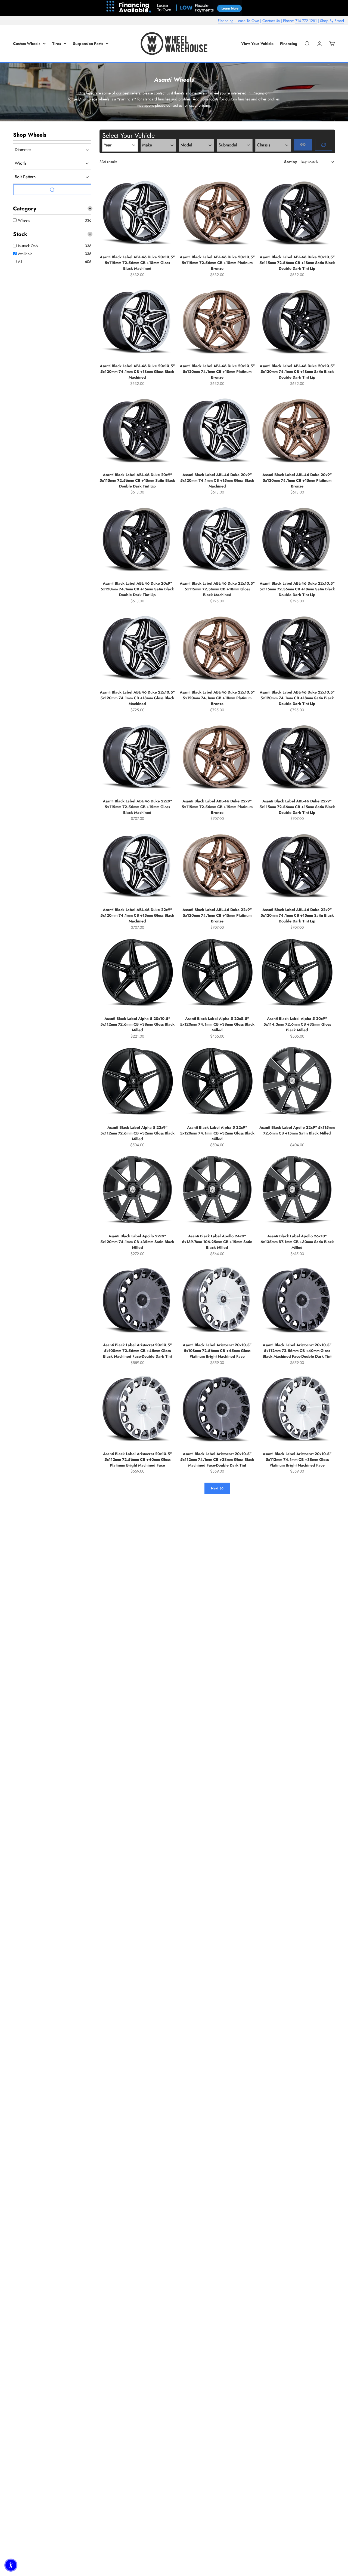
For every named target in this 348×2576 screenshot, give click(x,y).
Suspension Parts (88, 44)
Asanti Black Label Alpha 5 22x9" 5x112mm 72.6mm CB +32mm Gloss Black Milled (137, 1133)
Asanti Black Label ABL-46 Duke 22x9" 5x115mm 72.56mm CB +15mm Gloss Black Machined (137, 807)
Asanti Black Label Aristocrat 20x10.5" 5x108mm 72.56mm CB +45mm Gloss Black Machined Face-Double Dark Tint (137, 1351)
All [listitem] (20, 262)
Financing (289, 44)
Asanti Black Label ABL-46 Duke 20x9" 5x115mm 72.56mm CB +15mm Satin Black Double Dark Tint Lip (137, 480)
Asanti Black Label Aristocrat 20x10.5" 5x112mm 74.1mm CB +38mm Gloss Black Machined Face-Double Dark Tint (217, 1459)
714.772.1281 (306, 21)
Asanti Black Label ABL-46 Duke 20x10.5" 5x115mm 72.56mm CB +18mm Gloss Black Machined (137, 263)
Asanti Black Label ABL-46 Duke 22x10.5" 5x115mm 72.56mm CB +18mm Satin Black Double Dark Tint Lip (297, 589)
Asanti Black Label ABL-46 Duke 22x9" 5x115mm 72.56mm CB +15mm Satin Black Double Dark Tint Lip (297, 807)
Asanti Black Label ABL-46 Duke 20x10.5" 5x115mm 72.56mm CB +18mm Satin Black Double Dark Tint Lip (297, 263)
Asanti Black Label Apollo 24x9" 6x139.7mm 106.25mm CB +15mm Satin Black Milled (217, 1242)
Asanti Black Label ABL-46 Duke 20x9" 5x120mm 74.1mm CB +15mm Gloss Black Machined (217, 480)
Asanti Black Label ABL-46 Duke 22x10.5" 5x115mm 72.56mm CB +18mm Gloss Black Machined (217, 589)
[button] (11, 2565)
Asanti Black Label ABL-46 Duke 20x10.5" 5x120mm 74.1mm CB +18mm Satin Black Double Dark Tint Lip (297, 372)
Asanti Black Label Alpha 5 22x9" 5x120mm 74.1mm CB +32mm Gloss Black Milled (217, 1133)
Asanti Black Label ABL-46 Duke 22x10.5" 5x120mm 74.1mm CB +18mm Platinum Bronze (217, 698)
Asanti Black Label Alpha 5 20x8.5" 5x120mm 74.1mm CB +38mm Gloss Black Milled (217, 1024)
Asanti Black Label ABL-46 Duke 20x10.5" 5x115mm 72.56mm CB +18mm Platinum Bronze (217, 263)
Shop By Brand (332, 21)
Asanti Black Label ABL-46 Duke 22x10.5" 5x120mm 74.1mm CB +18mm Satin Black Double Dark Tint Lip (297, 698)
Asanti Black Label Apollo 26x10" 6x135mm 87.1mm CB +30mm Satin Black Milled (297, 1242)
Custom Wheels (27, 44)
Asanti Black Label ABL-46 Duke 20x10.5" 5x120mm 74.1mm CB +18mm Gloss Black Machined (137, 372)
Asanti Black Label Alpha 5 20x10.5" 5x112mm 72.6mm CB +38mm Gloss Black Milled (137, 1024)
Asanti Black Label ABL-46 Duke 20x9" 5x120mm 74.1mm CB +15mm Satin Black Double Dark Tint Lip (137, 589)
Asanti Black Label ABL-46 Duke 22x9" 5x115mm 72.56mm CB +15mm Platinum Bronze (217, 807)
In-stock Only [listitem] (28, 246)
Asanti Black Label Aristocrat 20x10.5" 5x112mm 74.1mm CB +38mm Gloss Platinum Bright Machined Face (297, 1459)
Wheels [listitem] (24, 220)
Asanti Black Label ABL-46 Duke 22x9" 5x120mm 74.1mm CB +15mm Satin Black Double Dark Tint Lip (297, 915)
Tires (57, 44)
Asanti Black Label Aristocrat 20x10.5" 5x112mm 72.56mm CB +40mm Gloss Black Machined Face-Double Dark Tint (297, 1351)
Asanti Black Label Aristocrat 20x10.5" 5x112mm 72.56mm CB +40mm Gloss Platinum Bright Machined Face (137, 1459)
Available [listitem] (25, 254)
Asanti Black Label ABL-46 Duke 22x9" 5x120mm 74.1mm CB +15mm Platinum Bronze (217, 915)
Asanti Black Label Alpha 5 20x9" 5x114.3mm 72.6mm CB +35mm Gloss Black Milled (297, 1024)
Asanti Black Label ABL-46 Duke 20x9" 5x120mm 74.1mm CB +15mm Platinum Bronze (297, 480)
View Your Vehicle (257, 44)
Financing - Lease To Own (238, 21)
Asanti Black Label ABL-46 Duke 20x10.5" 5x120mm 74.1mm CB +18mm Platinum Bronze (217, 372)
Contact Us (271, 21)
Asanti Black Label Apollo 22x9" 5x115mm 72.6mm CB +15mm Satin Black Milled (297, 1130)
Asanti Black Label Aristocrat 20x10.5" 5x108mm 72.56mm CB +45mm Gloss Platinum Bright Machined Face (217, 1351)
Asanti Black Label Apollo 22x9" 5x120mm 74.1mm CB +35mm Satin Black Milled (137, 1242)
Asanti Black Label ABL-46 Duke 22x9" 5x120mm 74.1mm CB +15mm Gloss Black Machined (137, 915)
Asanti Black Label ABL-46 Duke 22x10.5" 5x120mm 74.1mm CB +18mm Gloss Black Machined (137, 698)
